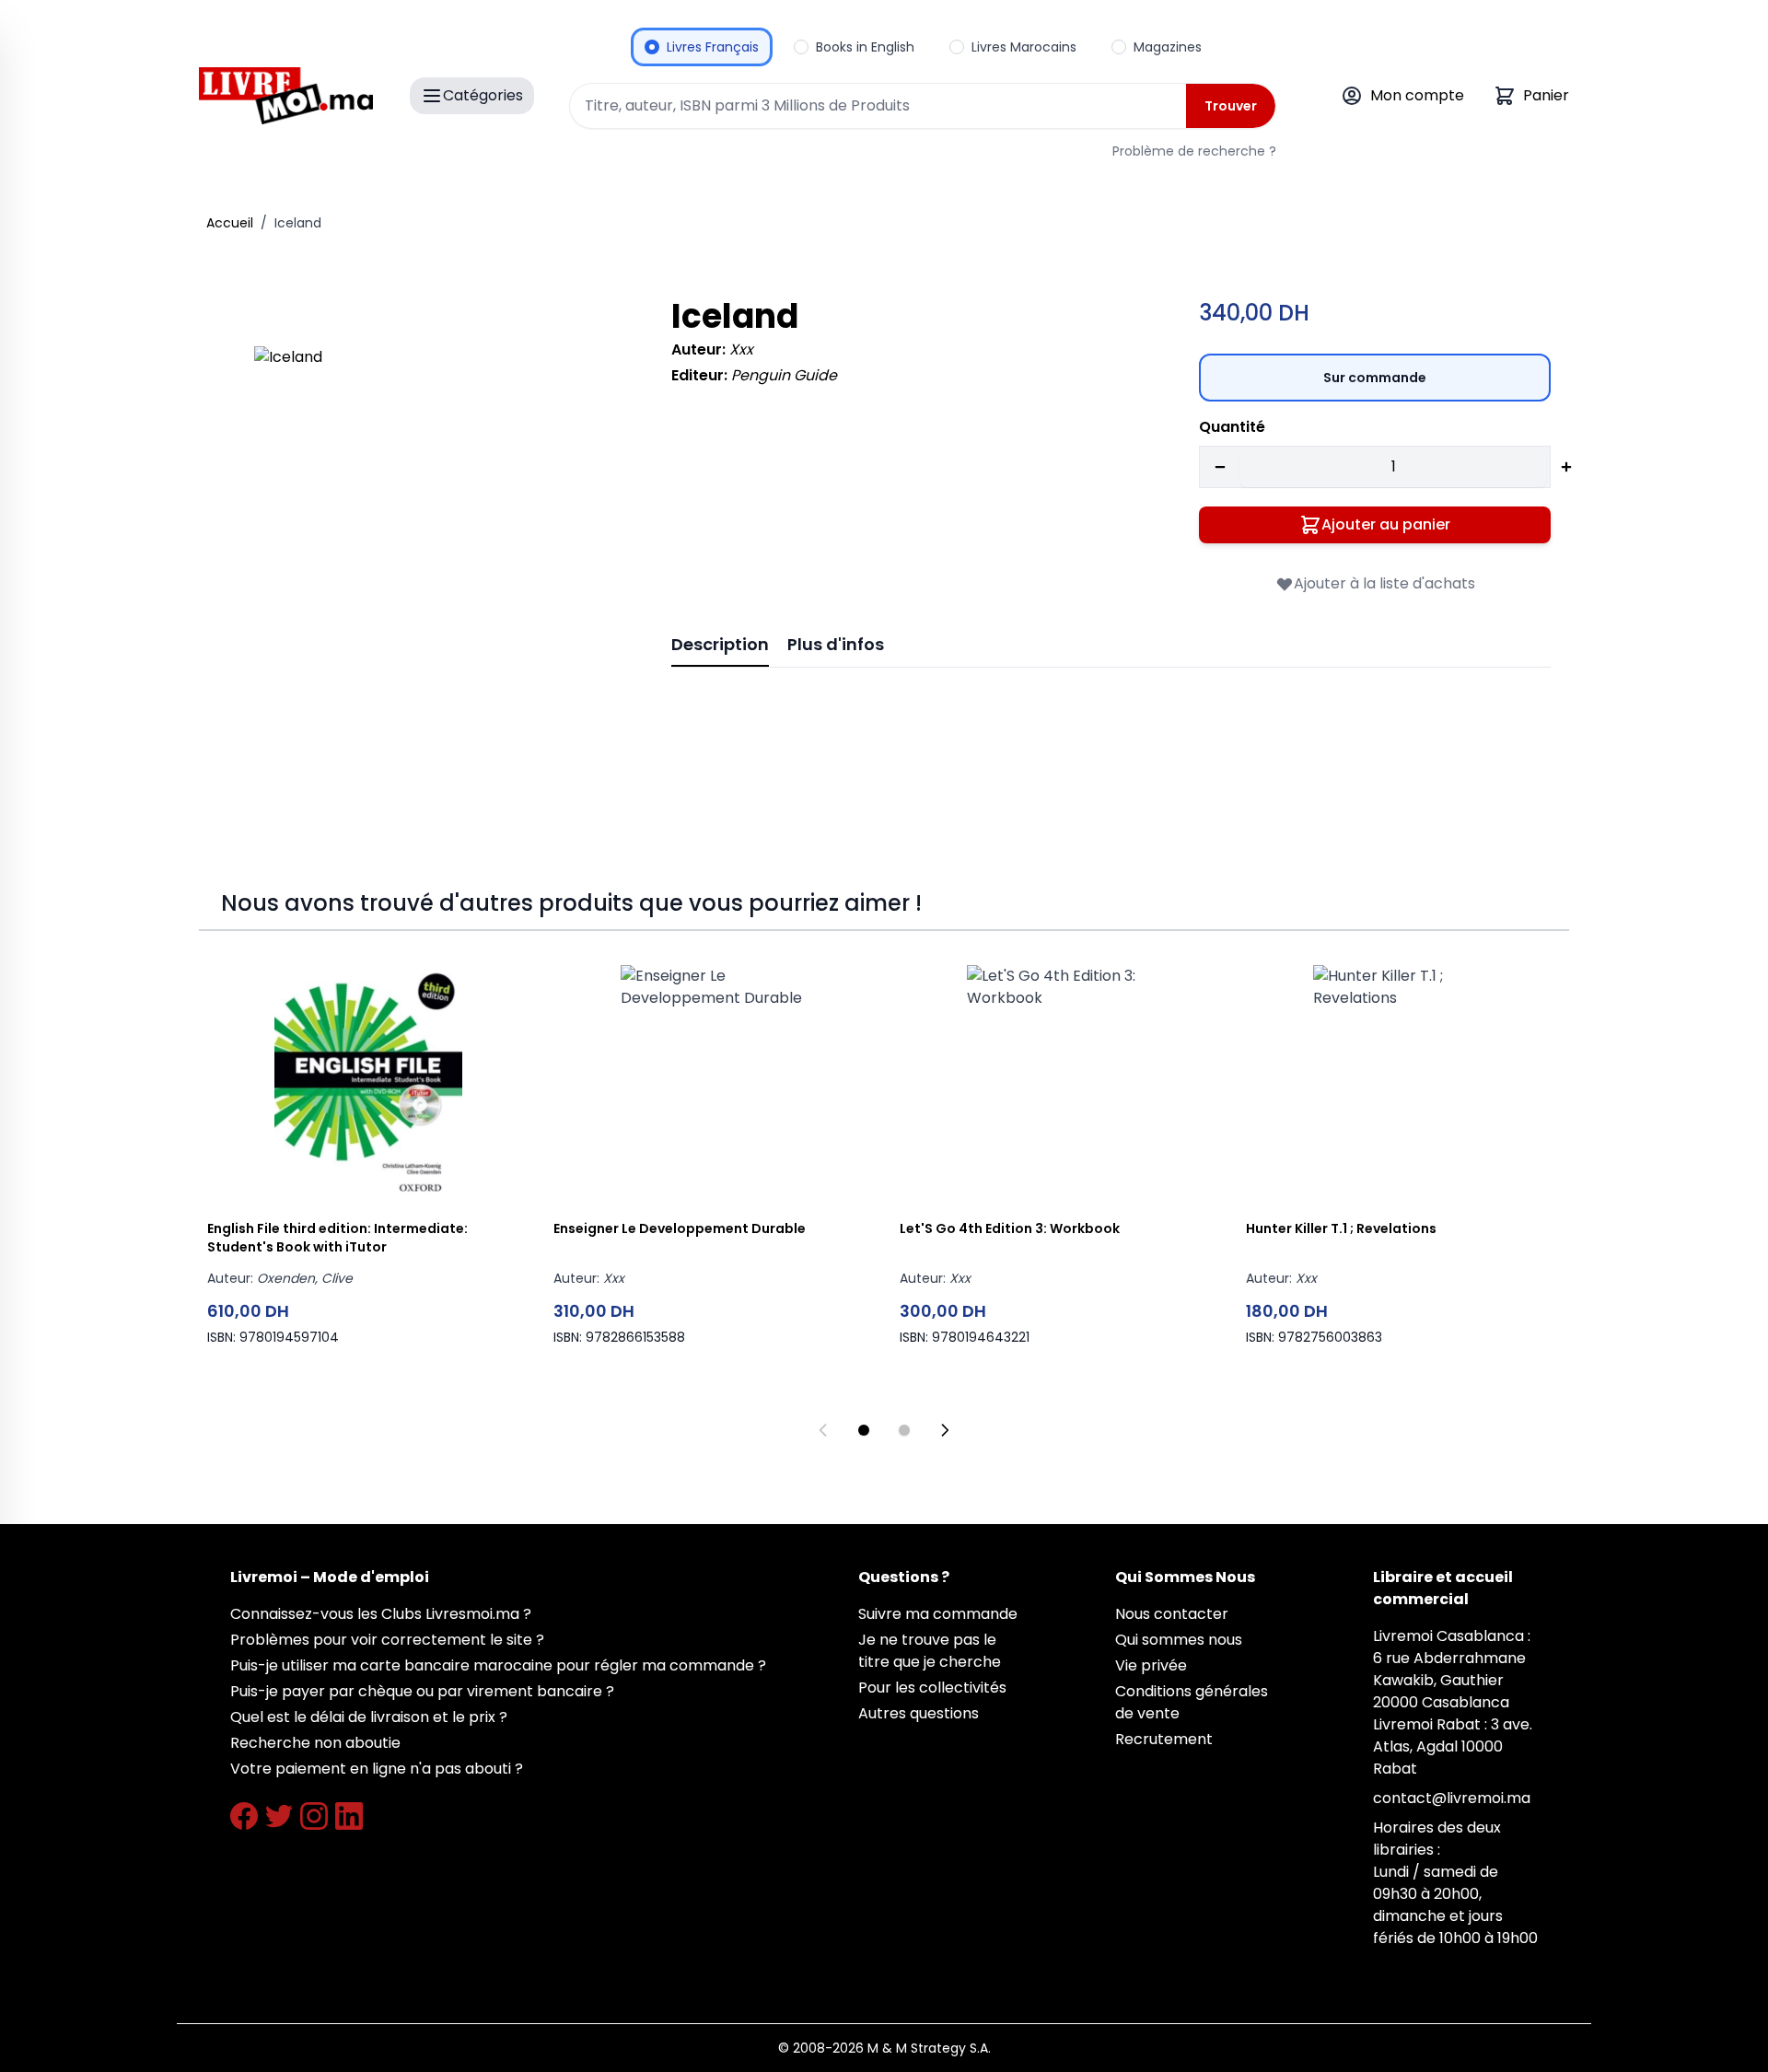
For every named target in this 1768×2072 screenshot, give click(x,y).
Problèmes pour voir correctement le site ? (387, 1640)
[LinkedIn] (349, 1816)
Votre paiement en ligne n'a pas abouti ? (377, 1769)
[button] (437, 529)
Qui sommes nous (1179, 1640)
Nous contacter (1172, 1614)
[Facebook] (244, 1816)
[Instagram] (314, 1816)
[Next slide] (945, 1430)
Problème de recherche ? (1194, 151)
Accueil (230, 223)
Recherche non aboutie (315, 1743)
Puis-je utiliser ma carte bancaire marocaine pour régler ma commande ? (498, 1665)
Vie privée (1151, 1665)
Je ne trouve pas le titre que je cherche (930, 1651)
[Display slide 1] (864, 1430)
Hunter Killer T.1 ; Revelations (1341, 1228)
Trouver (1231, 106)
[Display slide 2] (904, 1430)
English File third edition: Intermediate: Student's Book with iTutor (337, 1238)
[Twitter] (279, 1816)
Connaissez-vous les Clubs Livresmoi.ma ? (381, 1614)
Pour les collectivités (932, 1688)
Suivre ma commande (938, 1614)
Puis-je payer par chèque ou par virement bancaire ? (422, 1691)
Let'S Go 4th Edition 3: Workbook (1010, 1228)
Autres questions (919, 1713)
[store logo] (286, 96)
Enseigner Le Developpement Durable (680, 1228)
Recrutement (1164, 1739)
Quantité (1232, 427)
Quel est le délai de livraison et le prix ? (369, 1717)
